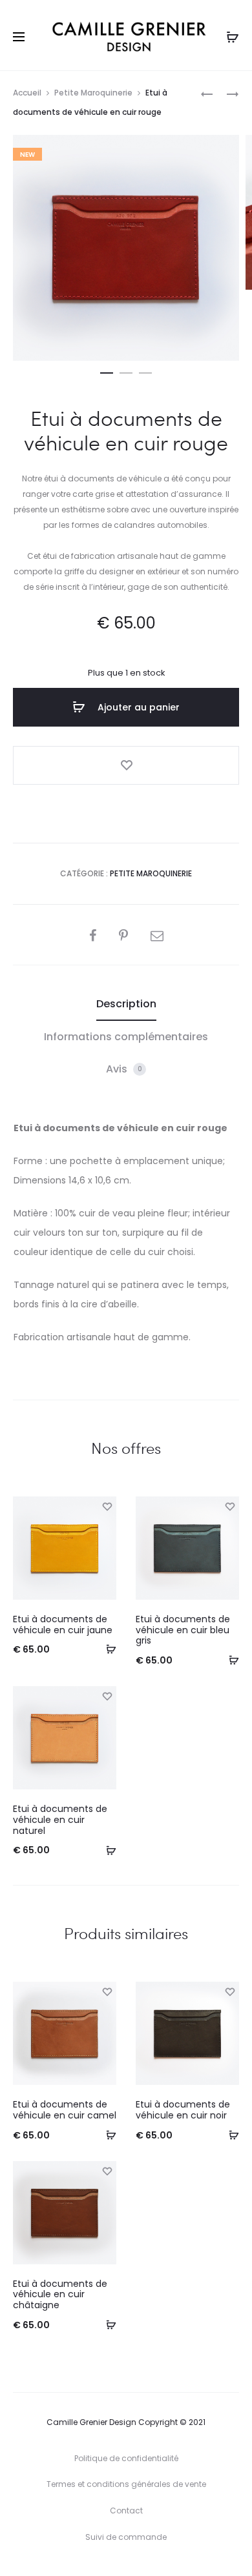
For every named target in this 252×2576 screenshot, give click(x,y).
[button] (107, 370)
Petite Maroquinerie (93, 93)
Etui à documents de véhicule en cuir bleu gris (183, 1630)
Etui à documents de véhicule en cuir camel (65, 2110)
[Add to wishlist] (126, 765)
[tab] (126, 1004)
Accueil (27, 93)
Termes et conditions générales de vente (126, 2484)
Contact (126, 2511)
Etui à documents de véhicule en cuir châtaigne (60, 2295)
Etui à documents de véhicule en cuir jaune (63, 1625)
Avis (124, 1069)
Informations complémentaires (126, 1037)
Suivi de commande (126, 2537)
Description (126, 1004)
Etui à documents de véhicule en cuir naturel (60, 1820)
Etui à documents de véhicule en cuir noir (183, 2110)
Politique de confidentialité (126, 2458)
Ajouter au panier (137, 707)
